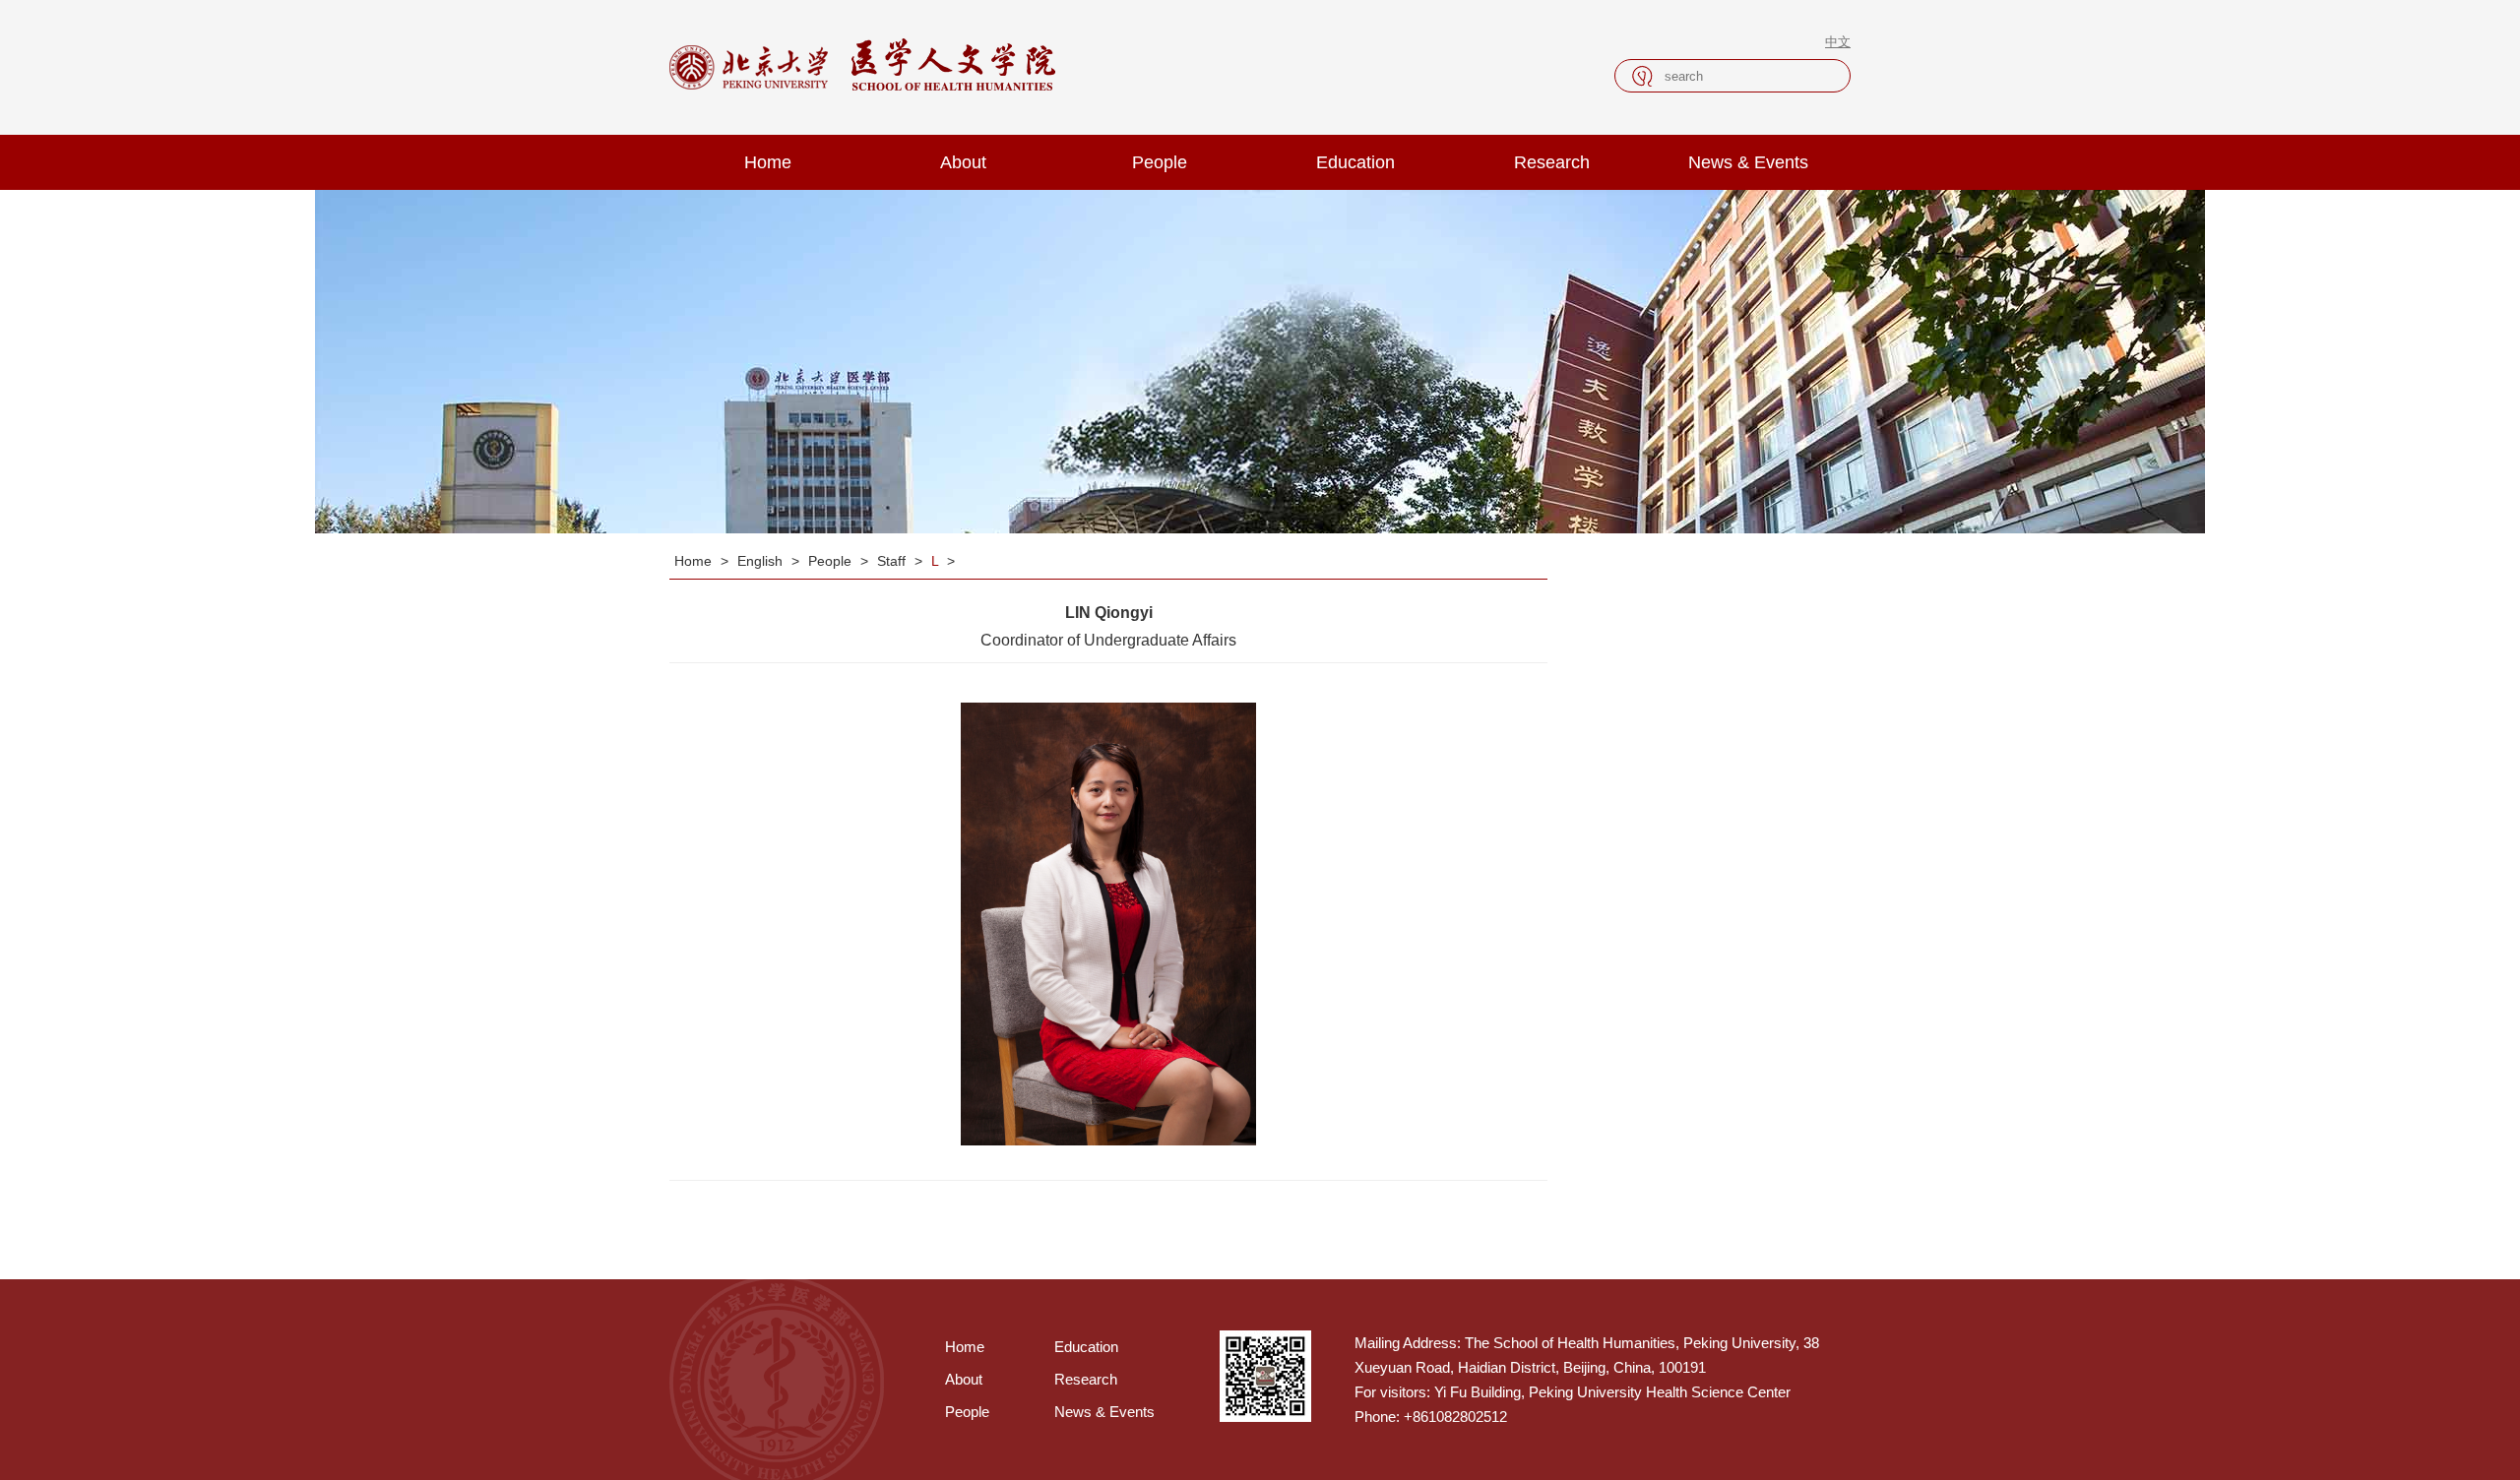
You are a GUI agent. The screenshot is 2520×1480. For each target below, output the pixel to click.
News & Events (1748, 162)
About (963, 162)
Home (768, 162)
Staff (893, 561)
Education (1355, 162)
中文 (1838, 42)
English (762, 561)
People (1160, 162)
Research (1552, 162)
